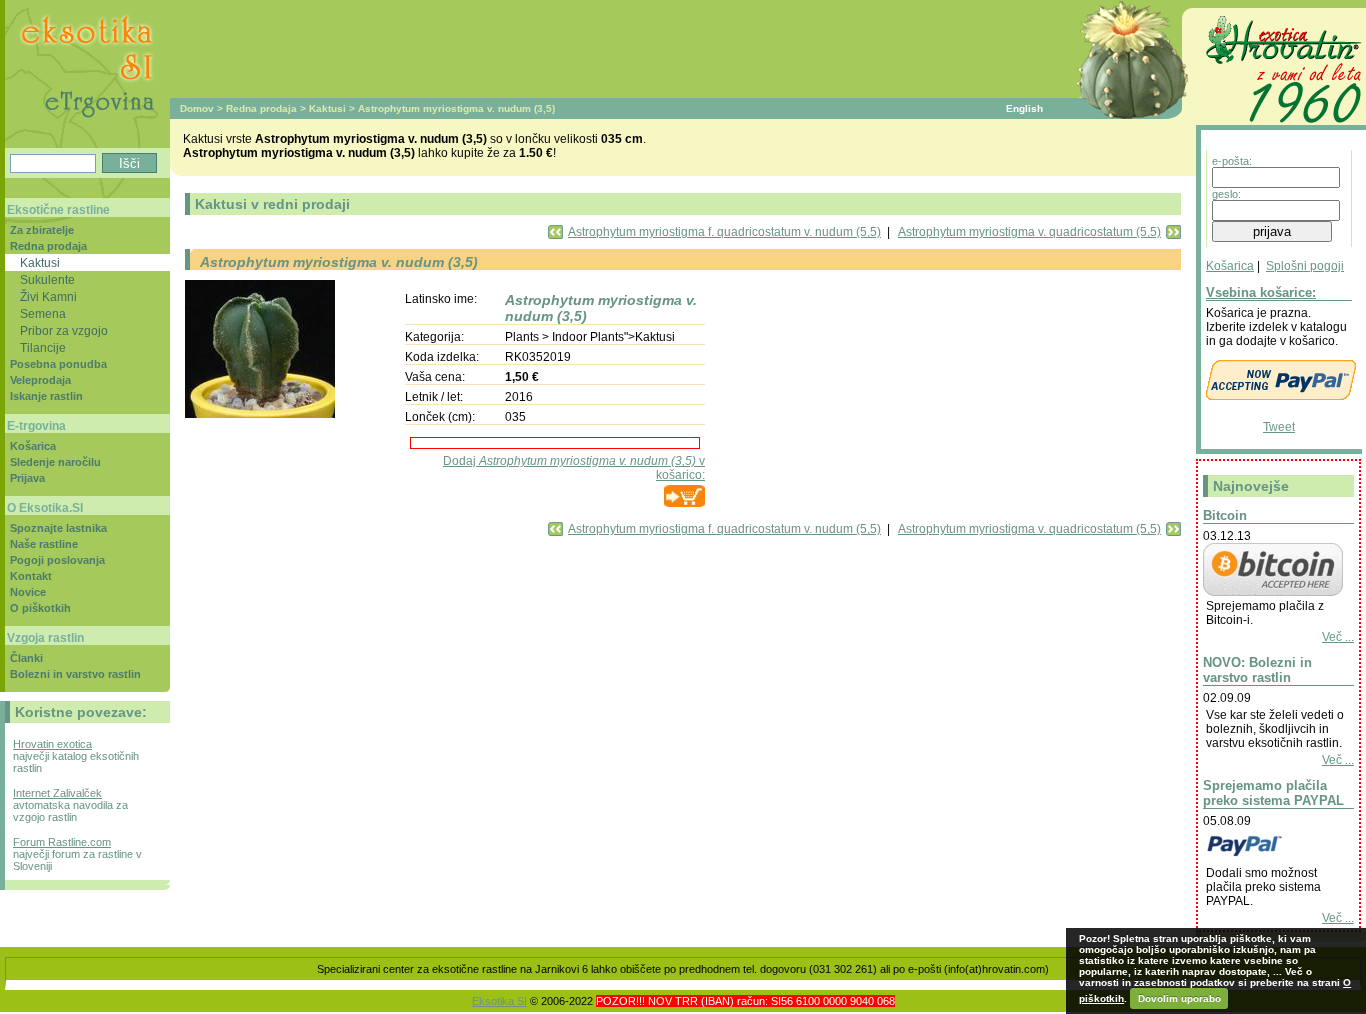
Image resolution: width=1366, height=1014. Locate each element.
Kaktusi (327, 108)
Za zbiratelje (42, 230)
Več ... (1338, 637)
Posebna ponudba (58, 364)
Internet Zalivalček (57, 793)
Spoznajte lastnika (58, 528)
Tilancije (43, 347)
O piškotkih (40, 608)
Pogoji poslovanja (57, 560)
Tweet (1279, 427)
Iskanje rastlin (46, 396)
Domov (197, 108)
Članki (26, 658)
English (1024, 108)
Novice (28, 592)
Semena (43, 313)
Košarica (1230, 266)
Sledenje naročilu (55, 462)
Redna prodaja (261, 108)
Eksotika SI (499, 1001)
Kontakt (31, 576)
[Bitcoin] (1273, 592)
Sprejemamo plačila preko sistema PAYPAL (1273, 793)
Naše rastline (44, 544)
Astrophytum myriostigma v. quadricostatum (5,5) (1029, 232)
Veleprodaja (40, 380)
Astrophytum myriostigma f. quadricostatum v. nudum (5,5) (724, 232)
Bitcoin (1225, 515)
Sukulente (47, 279)
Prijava (27, 478)
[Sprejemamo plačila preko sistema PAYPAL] (1273, 859)
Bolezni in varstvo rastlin (75, 674)
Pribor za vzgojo (64, 330)
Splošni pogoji (1305, 266)
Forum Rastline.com (62, 842)
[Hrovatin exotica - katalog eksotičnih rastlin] (1281, 126)
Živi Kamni (48, 296)
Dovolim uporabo (1179, 998)
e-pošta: (1232, 161)
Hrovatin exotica (52, 744)
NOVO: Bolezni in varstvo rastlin (1257, 670)
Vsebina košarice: (1261, 292)
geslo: (1226, 194)
